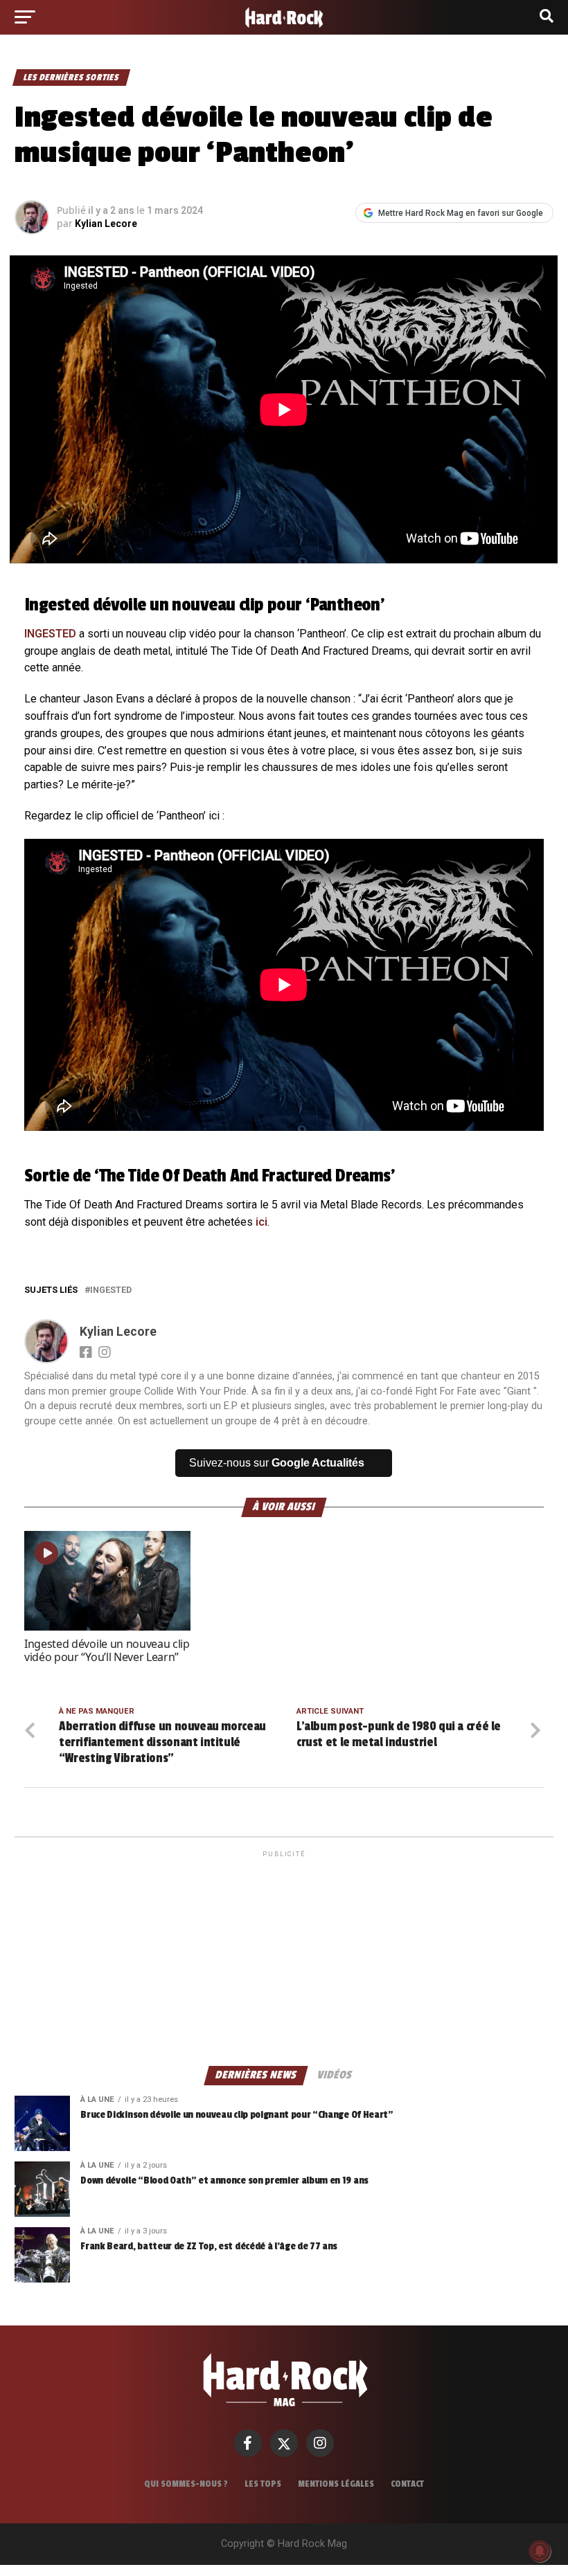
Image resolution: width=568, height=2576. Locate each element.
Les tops (263, 2484)
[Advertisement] (284, 1957)
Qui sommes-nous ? (186, 2484)
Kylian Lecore (106, 224)
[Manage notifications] (540, 2551)
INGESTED (50, 634)
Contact (407, 2484)
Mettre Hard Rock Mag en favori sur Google (461, 213)
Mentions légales (336, 2484)
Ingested (111, 1290)
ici (261, 1222)
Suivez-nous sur (277, 1463)
